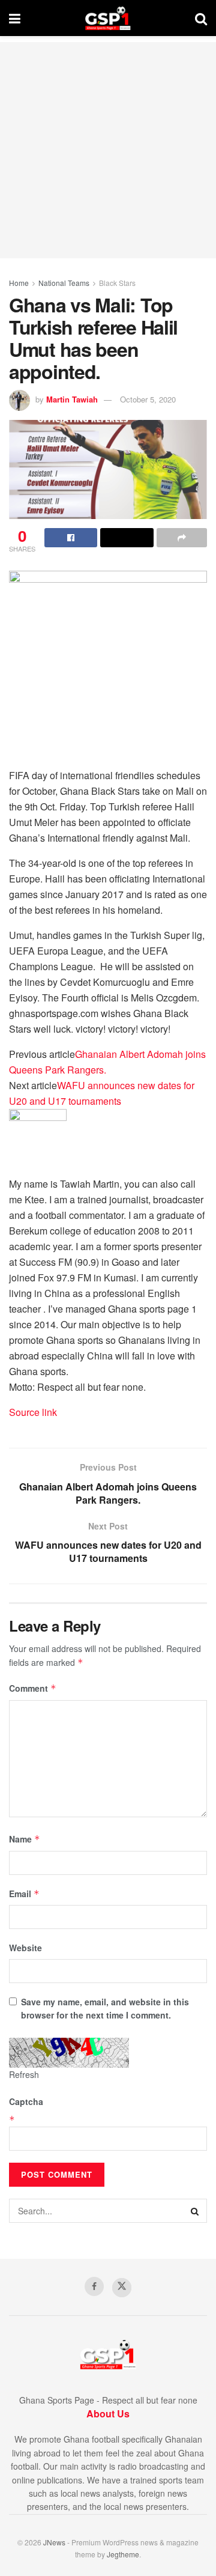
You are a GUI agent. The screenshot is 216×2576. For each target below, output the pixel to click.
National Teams (64, 283)
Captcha (26, 2101)
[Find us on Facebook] (94, 2286)
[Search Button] (201, 18)
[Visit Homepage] (108, 18)
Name (25, 1839)
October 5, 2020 (148, 399)
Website (25, 1948)
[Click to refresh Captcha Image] (69, 2053)
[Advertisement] (108, 150)
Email (24, 1894)
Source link (33, 1412)
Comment (33, 1688)
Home (19, 283)
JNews (54, 2542)
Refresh (24, 2074)
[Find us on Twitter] (122, 2288)
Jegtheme (123, 2554)
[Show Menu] (15, 18)
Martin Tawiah (72, 399)
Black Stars (117, 283)
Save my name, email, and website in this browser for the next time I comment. (105, 2008)
